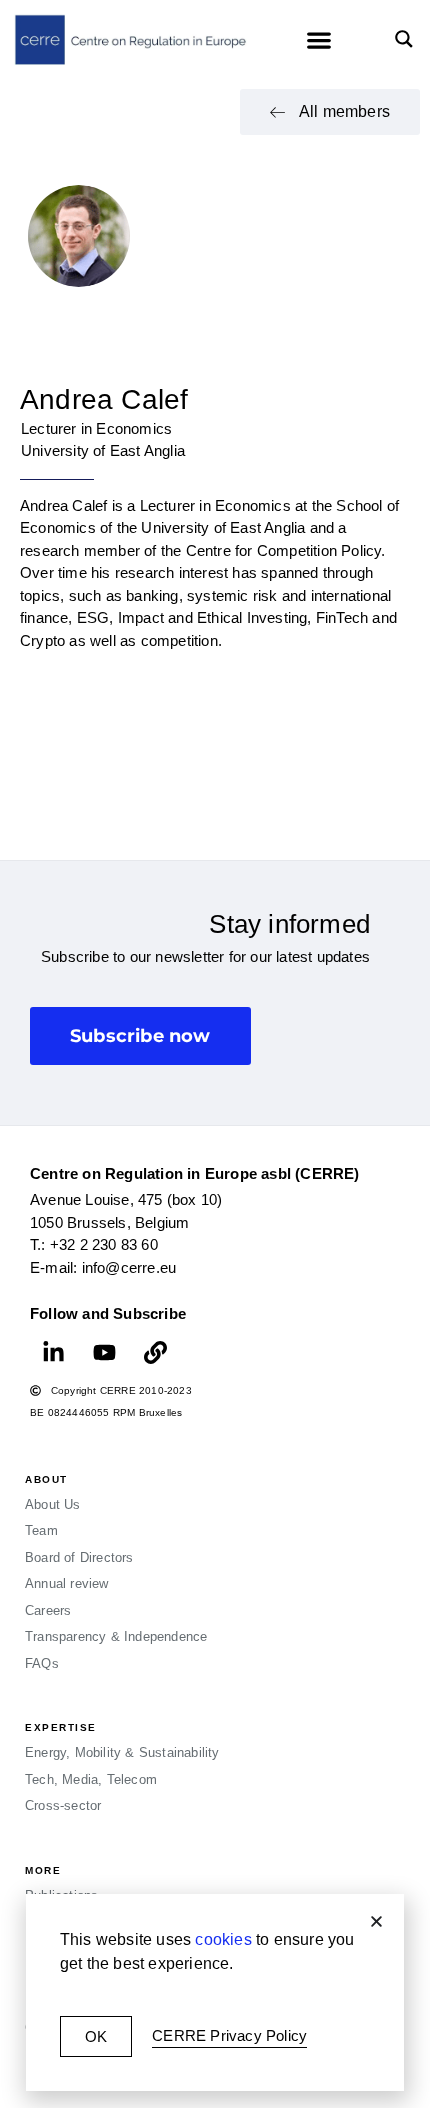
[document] (215, 1054)
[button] (376, 1921)
